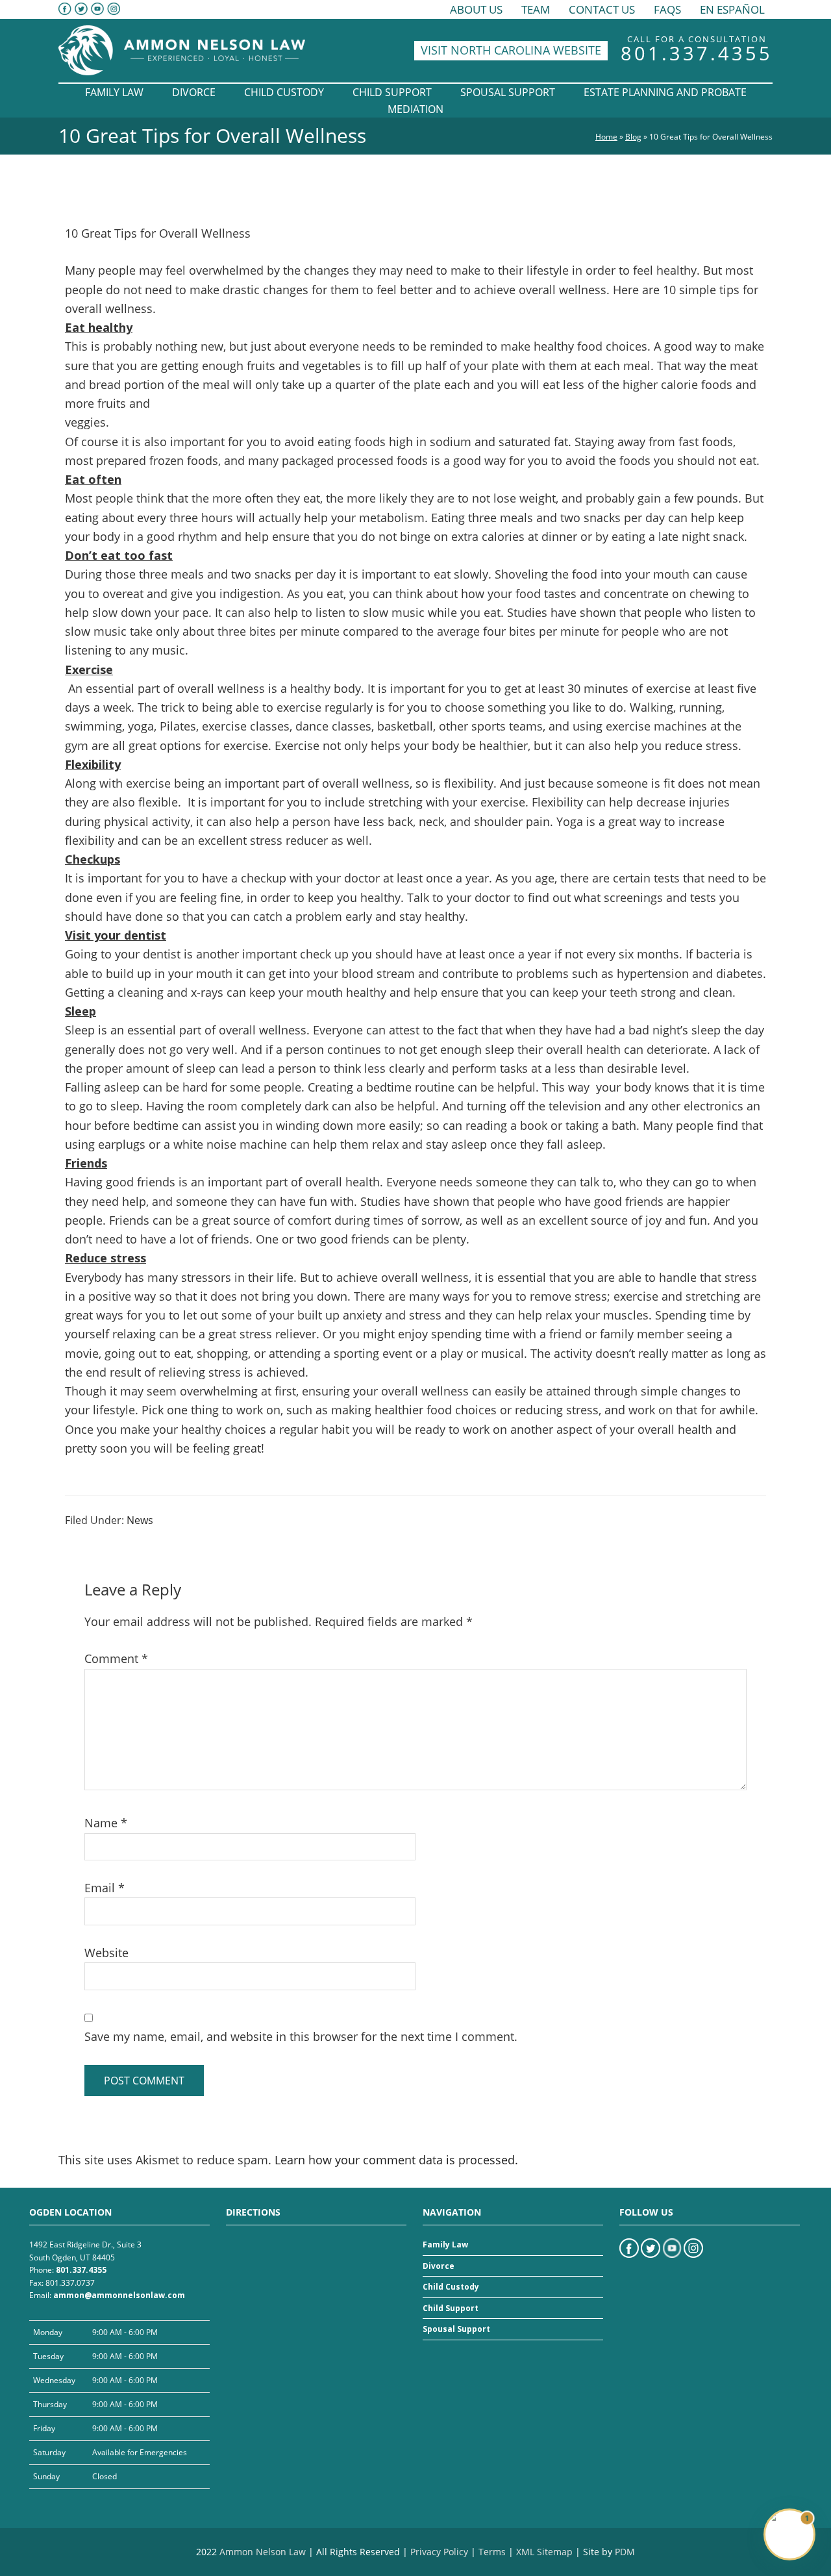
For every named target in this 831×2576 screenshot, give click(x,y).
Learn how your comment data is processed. (396, 2160)
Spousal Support (456, 2329)
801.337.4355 (697, 53)
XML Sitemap (544, 2552)
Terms (492, 2552)
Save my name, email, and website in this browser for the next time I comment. (301, 2036)
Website (106, 1953)
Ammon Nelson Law (263, 2552)
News (140, 1520)
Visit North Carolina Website (511, 50)
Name (106, 1823)
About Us (476, 9)
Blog (633, 137)
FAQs (667, 9)
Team (536, 9)
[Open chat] (789, 2534)
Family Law (445, 2245)
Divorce (439, 2266)
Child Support (451, 2308)
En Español (732, 9)
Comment (116, 1658)
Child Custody (451, 2287)
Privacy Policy (439, 2552)
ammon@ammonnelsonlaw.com (119, 2295)
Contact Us (602, 9)
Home (606, 137)
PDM (625, 2552)
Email (105, 1888)
